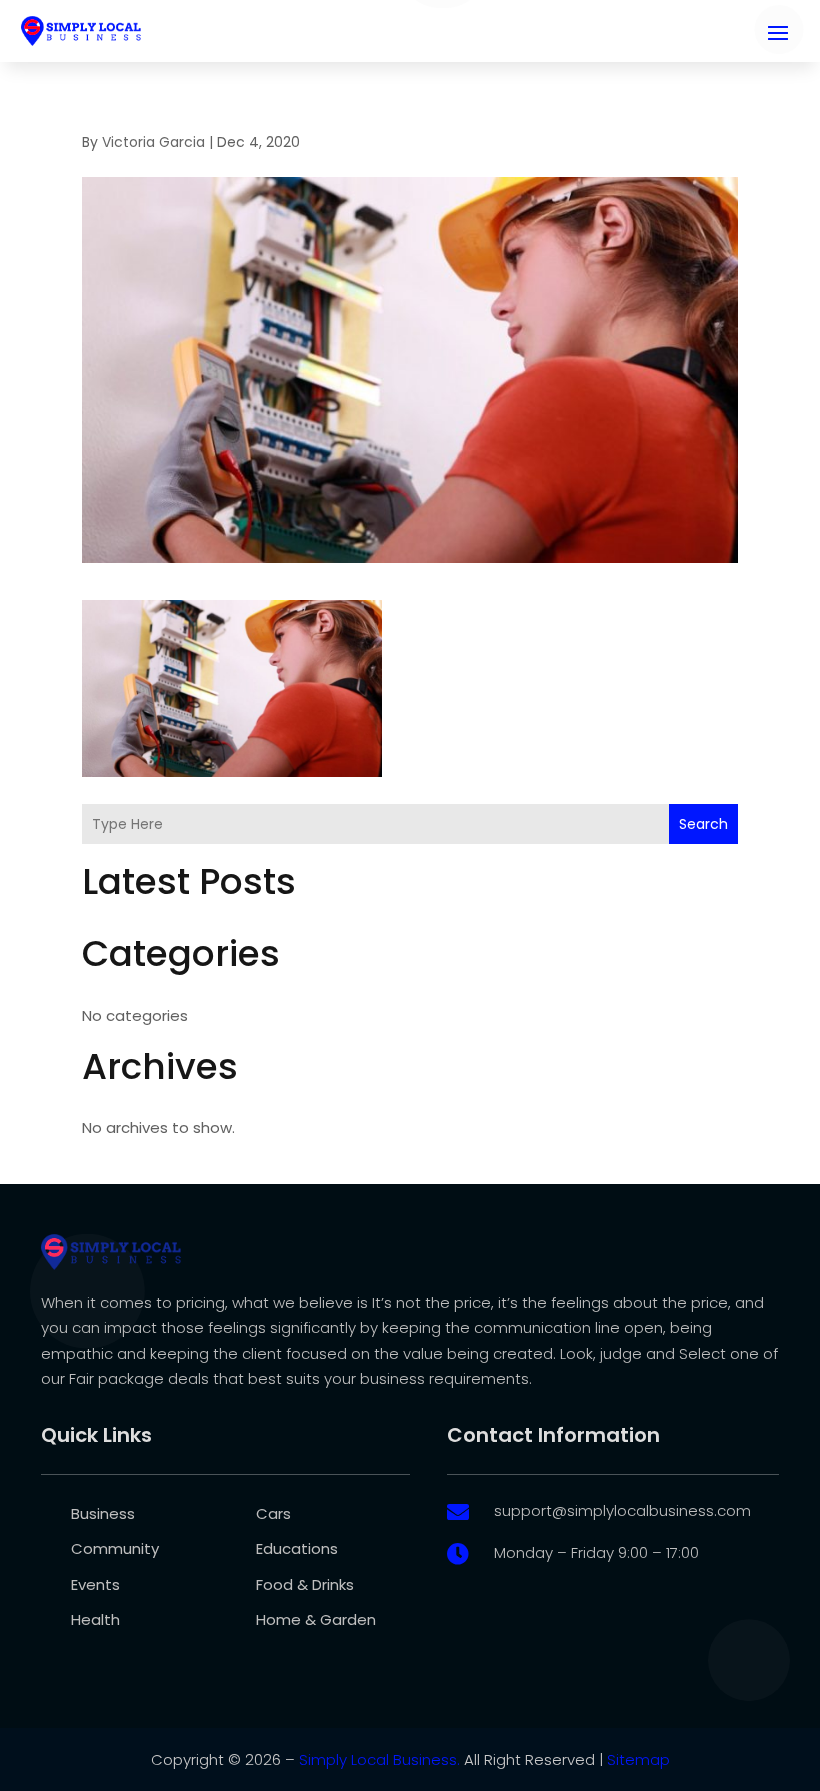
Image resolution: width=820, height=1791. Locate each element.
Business (103, 1513)
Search (703, 824)
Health (95, 1619)
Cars (273, 1513)
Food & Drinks (305, 1584)
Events (95, 1584)
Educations (297, 1548)
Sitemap (638, 1759)
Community (115, 1548)
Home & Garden (316, 1619)
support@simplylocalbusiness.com (622, 1510)
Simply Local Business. (379, 1759)
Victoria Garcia (153, 142)
